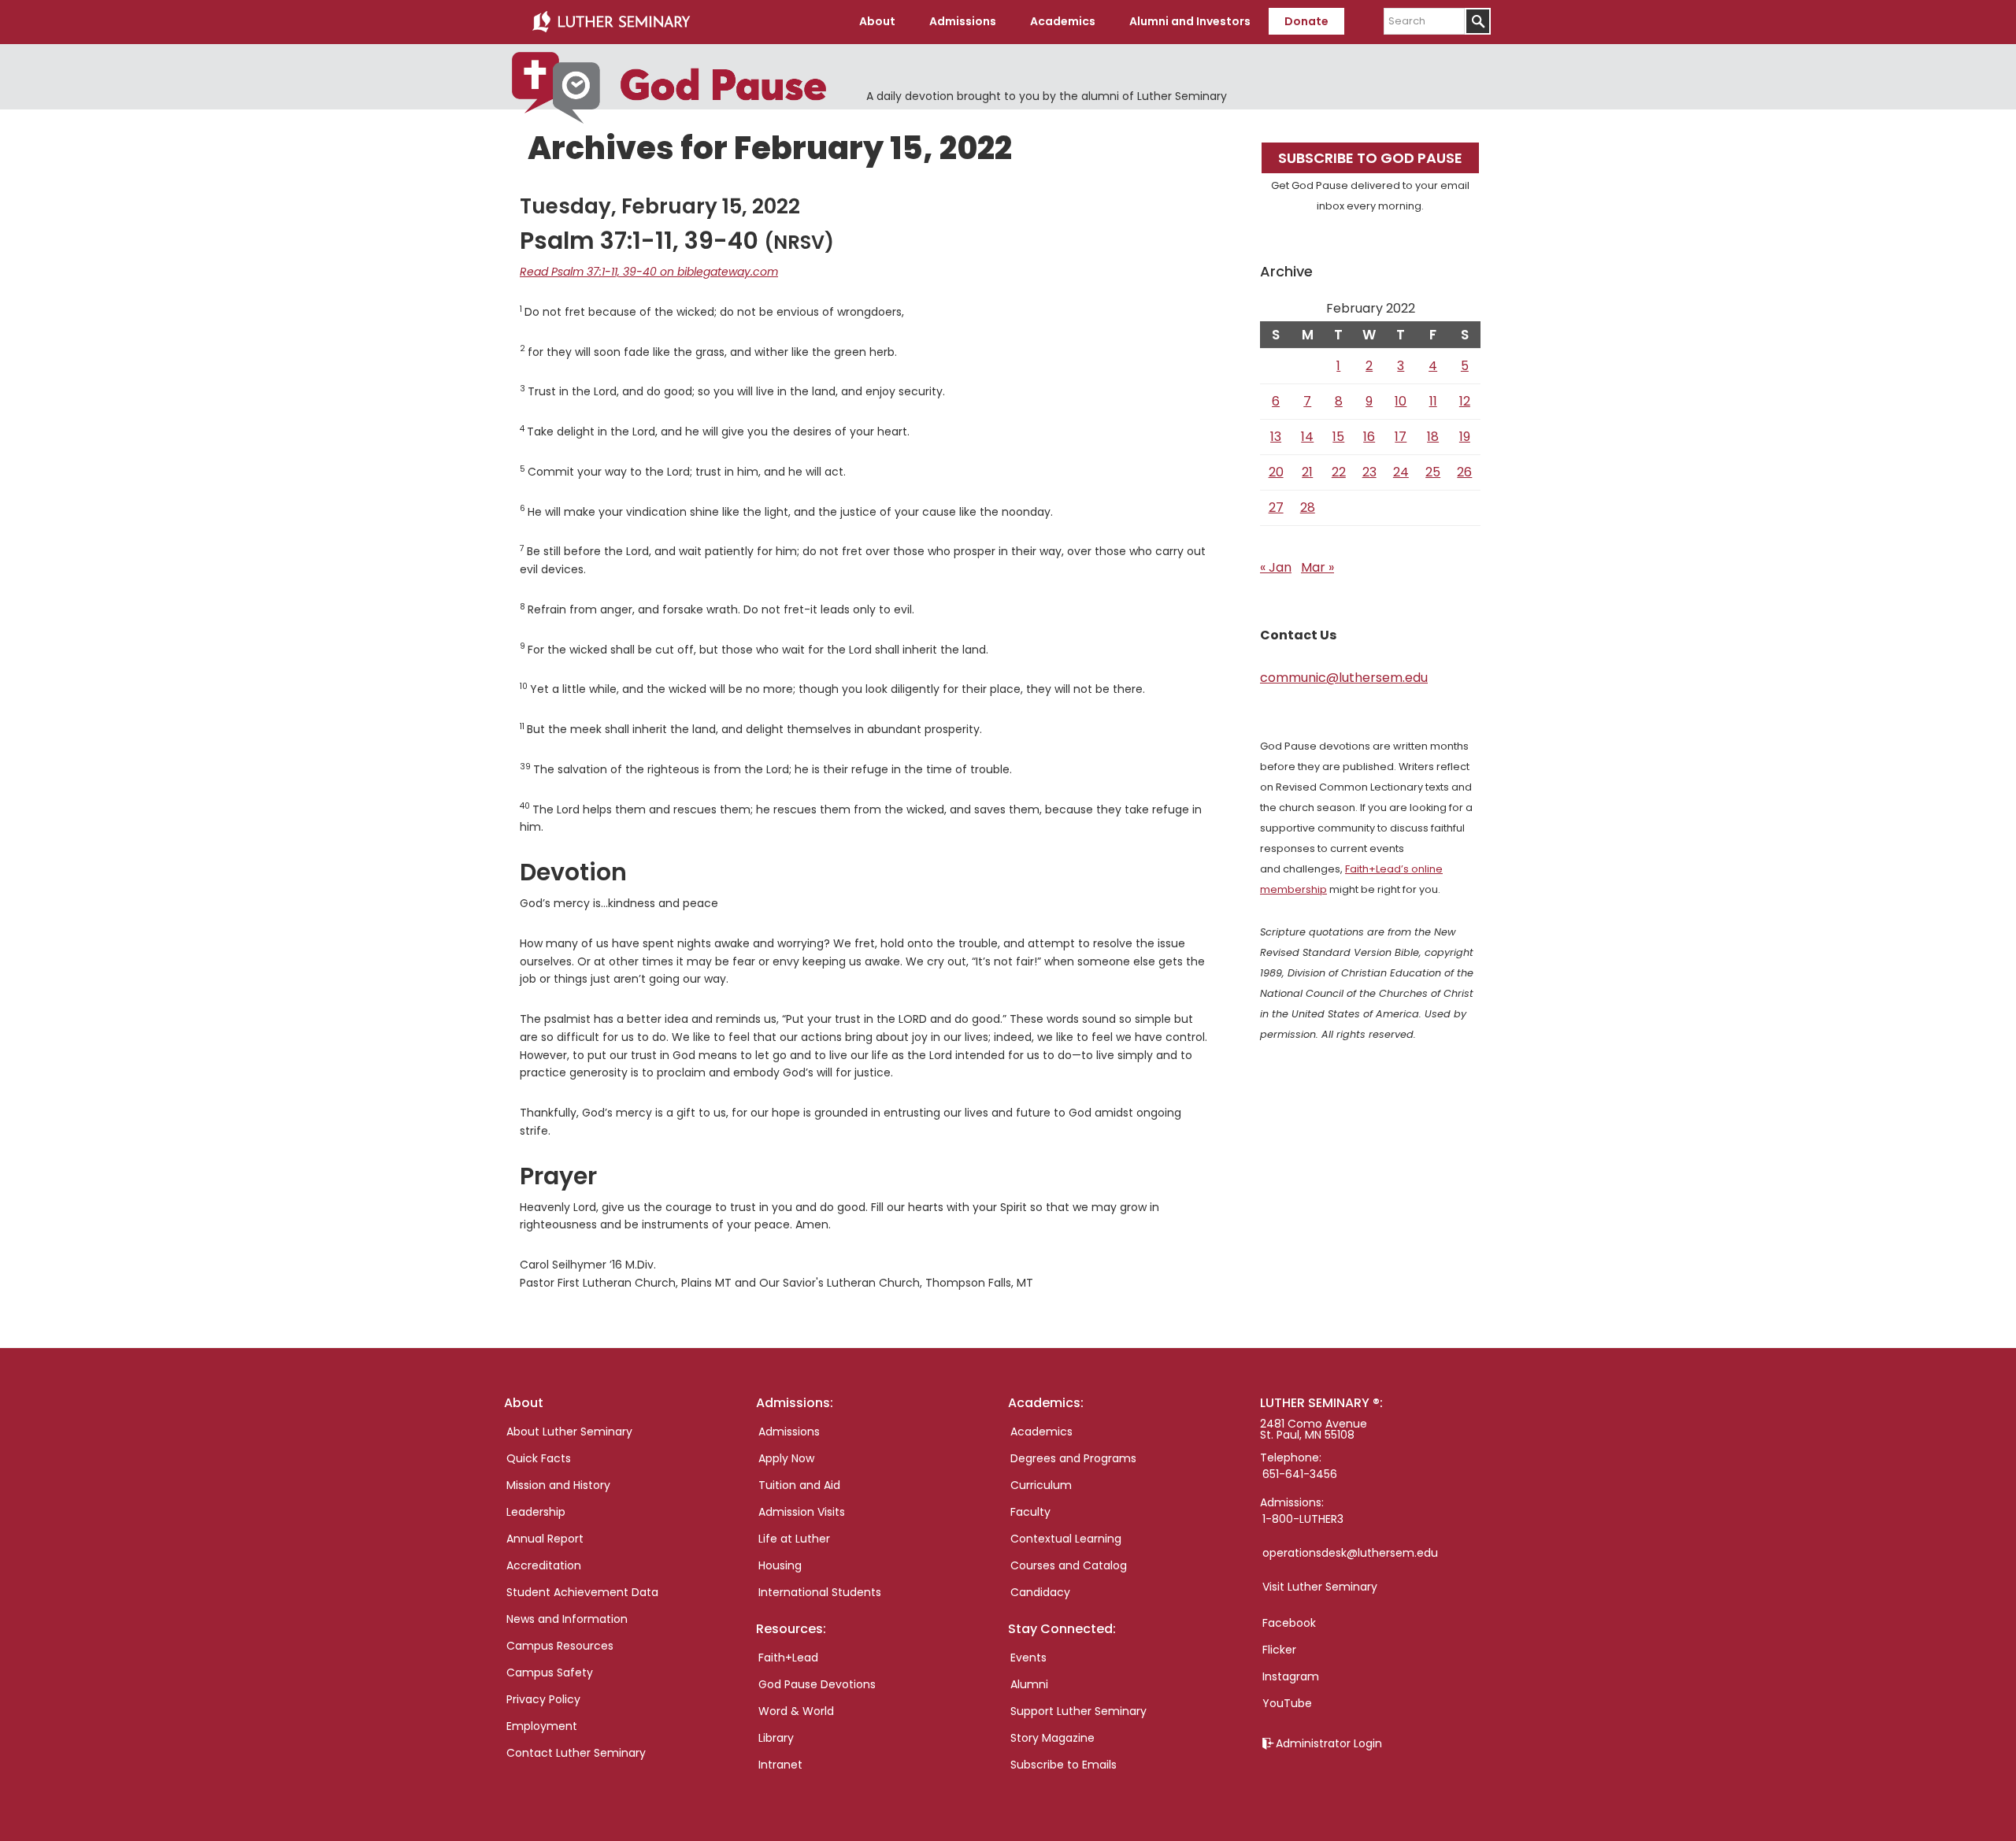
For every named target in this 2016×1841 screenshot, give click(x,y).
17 (1401, 437)
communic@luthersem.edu (1344, 678)
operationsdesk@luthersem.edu (1350, 1553)
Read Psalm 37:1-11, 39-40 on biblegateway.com (649, 272)
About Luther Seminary (569, 1432)
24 (1401, 472)
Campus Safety (550, 1672)
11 (1433, 401)
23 (1369, 472)
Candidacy (1040, 1592)
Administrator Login (1329, 1743)
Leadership (536, 1512)
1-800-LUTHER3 (1303, 1519)
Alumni (1029, 1684)
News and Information (567, 1619)
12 (1465, 401)
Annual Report (545, 1539)
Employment (542, 1726)
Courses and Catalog (1069, 1565)
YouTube (1287, 1703)
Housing (780, 1565)
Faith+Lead (788, 1658)
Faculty (1030, 1512)
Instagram (1291, 1676)
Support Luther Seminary (1078, 1711)
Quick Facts (539, 1458)
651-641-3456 (1300, 1474)
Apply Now (786, 1458)
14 (1307, 437)
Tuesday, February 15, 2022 (660, 206)
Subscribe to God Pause (1370, 158)
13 (1276, 437)
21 (1307, 472)
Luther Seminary (611, 22)
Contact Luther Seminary (576, 1753)
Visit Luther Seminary (1320, 1587)
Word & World (796, 1711)
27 (1276, 507)
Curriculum (1041, 1485)
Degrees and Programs (1073, 1458)
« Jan (1276, 567)
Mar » (1317, 567)
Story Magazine (1052, 1738)
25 (1433, 472)
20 (1276, 472)
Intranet (780, 1765)
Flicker (1279, 1650)
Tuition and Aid (799, 1485)
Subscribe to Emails (1064, 1765)
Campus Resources (560, 1646)
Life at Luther (794, 1539)
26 (1464, 472)
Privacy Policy (543, 1699)
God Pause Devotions (817, 1684)
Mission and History (558, 1485)
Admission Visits (802, 1512)
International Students (820, 1592)
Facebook (1289, 1623)
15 (1338, 437)
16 (1369, 437)
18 (1433, 437)
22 (1339, 472)
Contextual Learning (1066, 1539)
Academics (1041, 1432)
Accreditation (544, 1565)
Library (776, 1738)
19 (1465, 437)
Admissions (789, 1432)
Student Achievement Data (582, 1592)
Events (1028, 1658)
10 (1401, 401)
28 (1308, 507)
